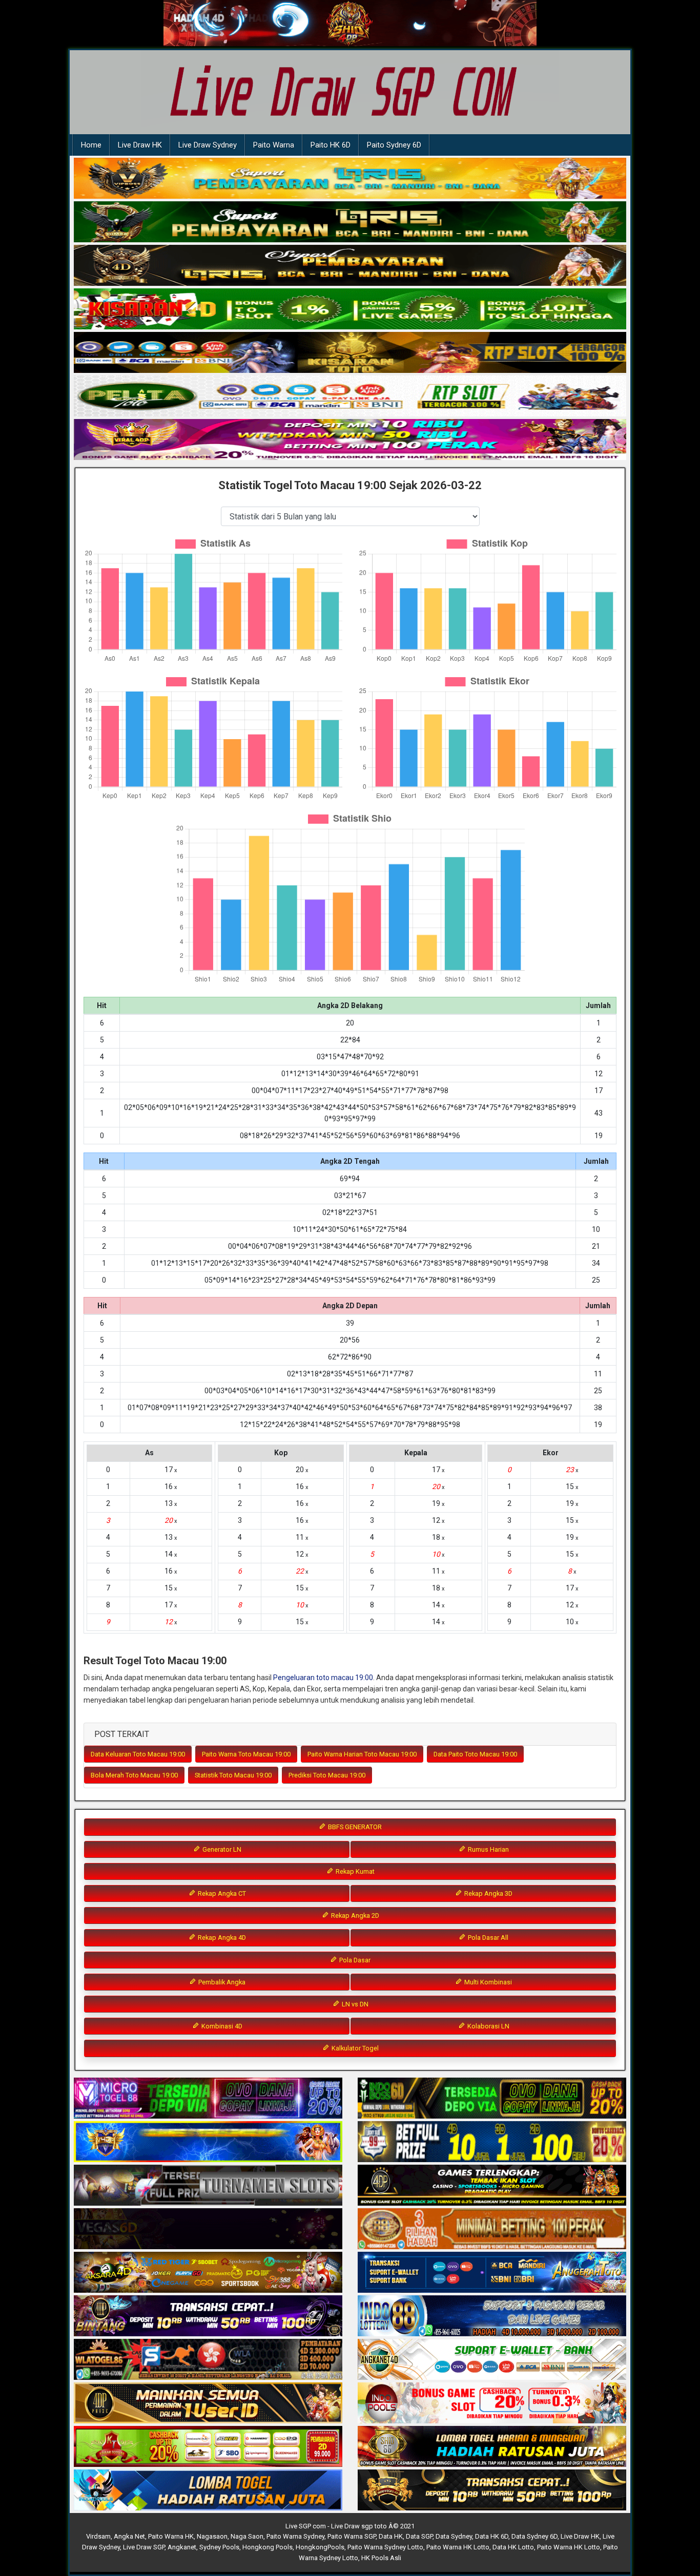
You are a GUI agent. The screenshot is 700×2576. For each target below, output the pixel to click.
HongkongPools (320, 2547)
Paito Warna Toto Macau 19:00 (246, 1754)
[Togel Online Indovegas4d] (492, 2490)
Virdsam (98, 2536)
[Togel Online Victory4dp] (208, 2142)
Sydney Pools (219, 2547)
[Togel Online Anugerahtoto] (492, 2273)
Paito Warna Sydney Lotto (385, 2547)
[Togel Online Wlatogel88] (208, 2360)
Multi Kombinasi (487, 1982)
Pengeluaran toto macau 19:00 (323, 1678)
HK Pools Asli (381, 2558)
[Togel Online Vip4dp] (492, 2186)
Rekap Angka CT (221, 1893)
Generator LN (221, 1849)
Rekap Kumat (354, 1871)
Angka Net (129, 2536)
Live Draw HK (140, 145)
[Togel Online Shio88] (492, 2447)
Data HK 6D (492, 2536)
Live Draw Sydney (208, 145)
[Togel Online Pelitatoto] (350, 396)
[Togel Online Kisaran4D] (350, 309)
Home (91, 145)
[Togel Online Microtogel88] (208, 2099)
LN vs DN (354, 2004)
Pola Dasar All (487, 1938)
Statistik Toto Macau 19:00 (233, 1775)
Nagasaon (212, 2536)
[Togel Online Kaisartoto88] (208, 2447)
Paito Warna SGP (352, 2536)
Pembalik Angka (221, 1982)
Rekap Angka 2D (354, 1915)
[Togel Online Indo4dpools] (208, 2490)
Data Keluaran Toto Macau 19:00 (138, 1754)
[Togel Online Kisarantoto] (350, 353)
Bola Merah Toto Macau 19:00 (134, 1775)
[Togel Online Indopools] (492, 2403)
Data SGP (419, 2536)
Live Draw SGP (144, 2547)
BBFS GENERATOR (354, 1827)
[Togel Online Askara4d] (208, 2273)
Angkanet (182, 2547)
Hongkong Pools (267, 2547)
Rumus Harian (488, 1849)
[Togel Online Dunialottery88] (492, 2229)
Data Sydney (454, 2536)
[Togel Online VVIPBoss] (350, 179)
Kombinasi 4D (221, 2026)
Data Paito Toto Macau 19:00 (475, 1754)
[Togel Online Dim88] (350, 222)
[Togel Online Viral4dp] (350, 440)
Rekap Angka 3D (488, 1893)
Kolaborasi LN (488, 2026)
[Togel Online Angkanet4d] (492, 2360)
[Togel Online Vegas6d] (208, 2229)
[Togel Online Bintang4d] (208, 2316)
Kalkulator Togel (354, 2048)
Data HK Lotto (513, 2547)
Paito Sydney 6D (394, 145)
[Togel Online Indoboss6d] (492, 2099)
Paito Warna (274, 145)
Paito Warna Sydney (295, 2536)
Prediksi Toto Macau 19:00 (327, 1775)
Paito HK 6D (331, 145)
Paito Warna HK (171, 2536)
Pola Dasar (354, 1960)
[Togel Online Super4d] (350, 266)
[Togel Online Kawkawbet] (208, 2186)
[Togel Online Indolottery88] (492, 2316)
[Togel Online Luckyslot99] (492, 2142)
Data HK (391, 2536)
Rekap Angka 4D (221, 1938)
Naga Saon (247, 2536)
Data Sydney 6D (534, 2536)
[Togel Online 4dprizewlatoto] (208, 2403)
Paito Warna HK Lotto (458, 2547)
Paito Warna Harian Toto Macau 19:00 (362, 1754)
